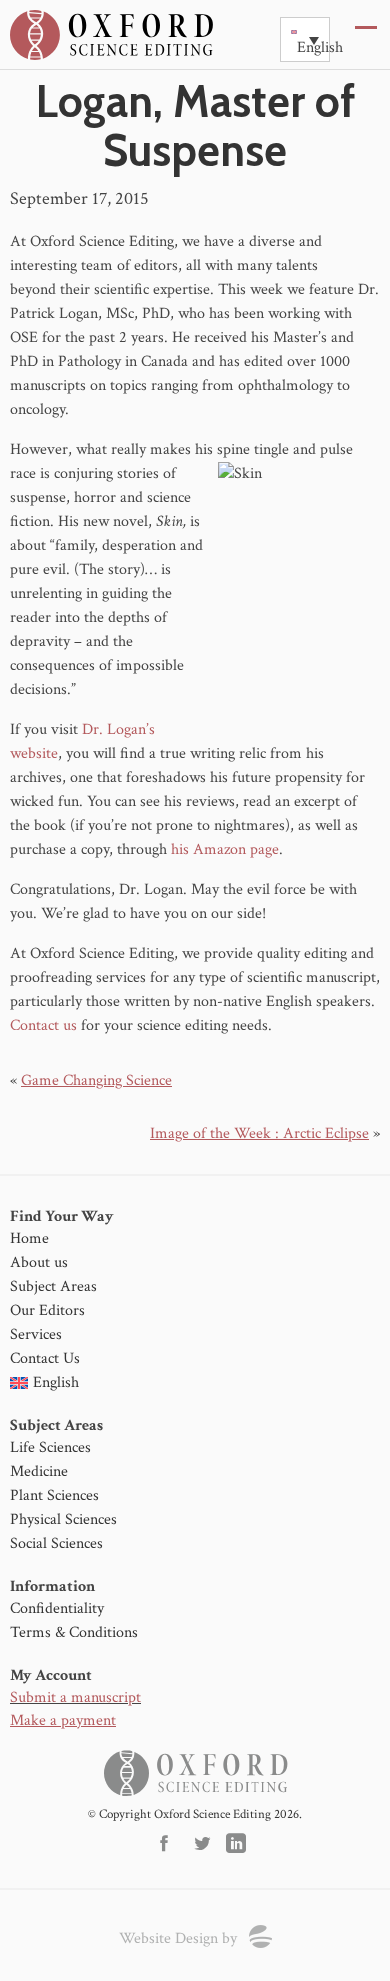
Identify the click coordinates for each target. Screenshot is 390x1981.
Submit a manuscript (75, 1697)
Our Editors (47, 1310)
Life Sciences (50, 1447)
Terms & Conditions (74, 1632)
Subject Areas (53, 1286)
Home (29, 1238)
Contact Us (45, 1358)
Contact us (43, 1025)
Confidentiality (57, 1608)
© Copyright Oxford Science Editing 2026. (195, 1814)
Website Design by (178, 1938)
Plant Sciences (54, 1495)
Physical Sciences (63, 1519)
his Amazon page (225, 849)
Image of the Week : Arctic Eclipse (259, 1133)
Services (36, 1334)
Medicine (39, 1471)
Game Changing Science (96, 1080)
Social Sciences (56, 1543)
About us (39, 1262)
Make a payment (63, 1720)
